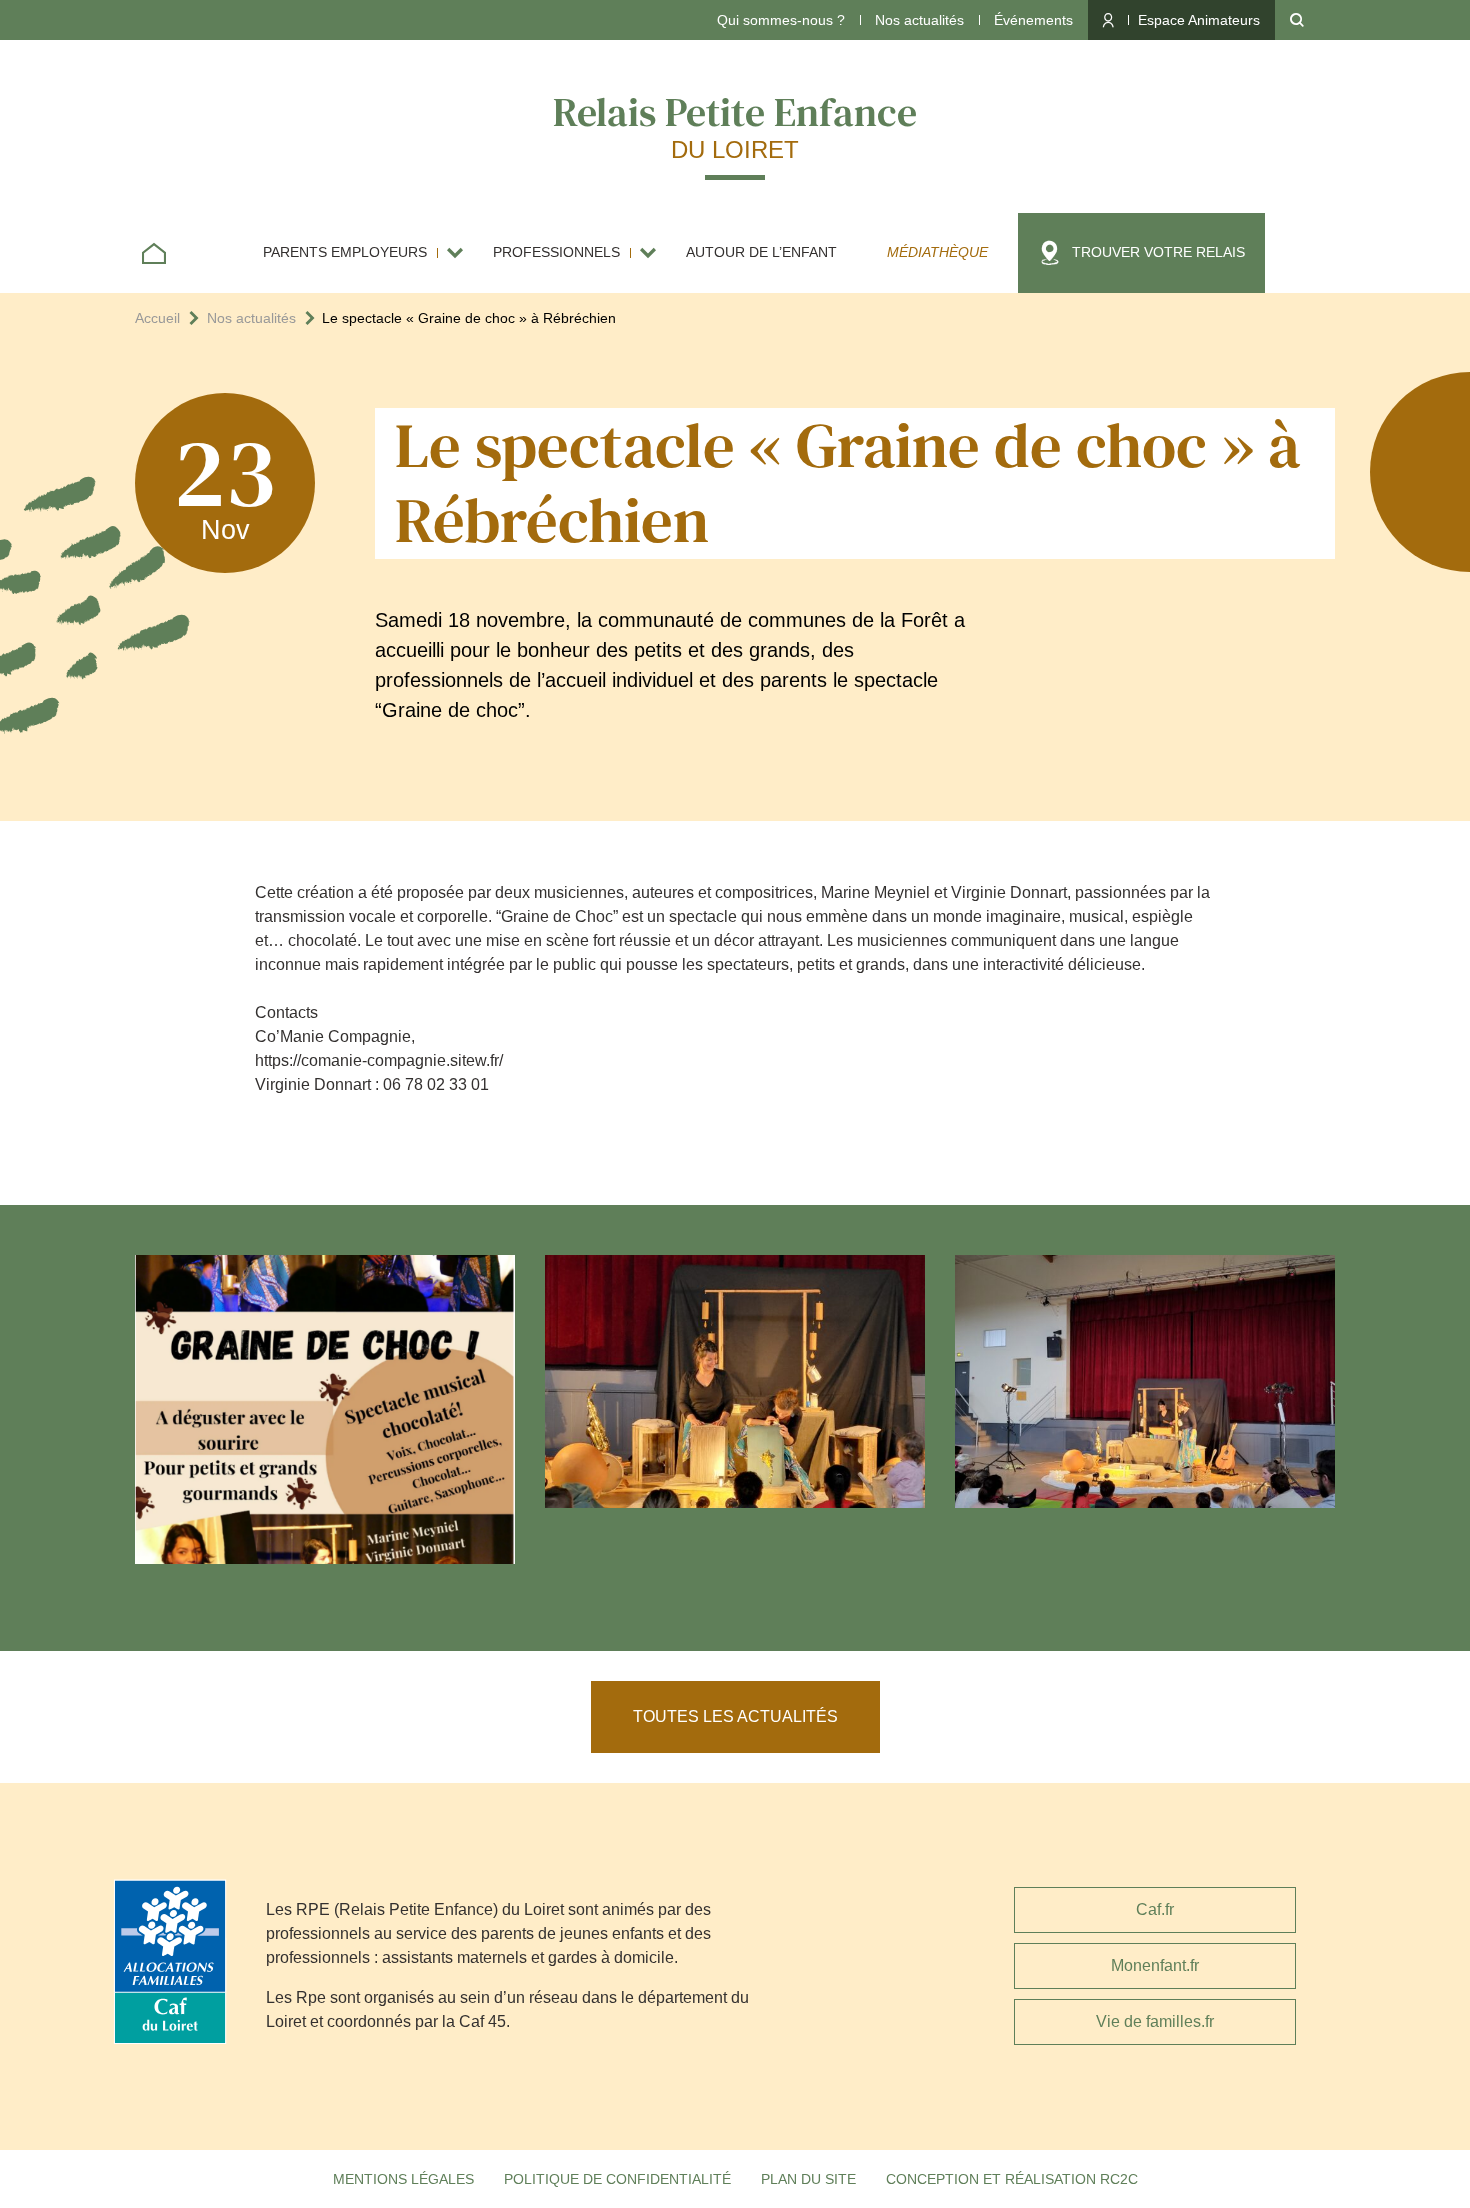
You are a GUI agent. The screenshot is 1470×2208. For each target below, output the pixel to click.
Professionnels (556, 252)
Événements (1033, 20)
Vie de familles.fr (1155, 2021)
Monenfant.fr (1155, 1965)
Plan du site (808, 2179)
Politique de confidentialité (617, 2179)
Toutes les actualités (735, 1716)
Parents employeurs (345, 252)
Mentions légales (403, 2179)
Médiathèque (937, 252)
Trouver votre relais (1158, 252)
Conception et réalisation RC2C (1012, 2179)
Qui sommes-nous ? (781, 20)
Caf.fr (1155, 1909)
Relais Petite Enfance (735, 124)
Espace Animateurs (1199, 20)
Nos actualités (919, 20)
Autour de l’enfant (761, 252)
